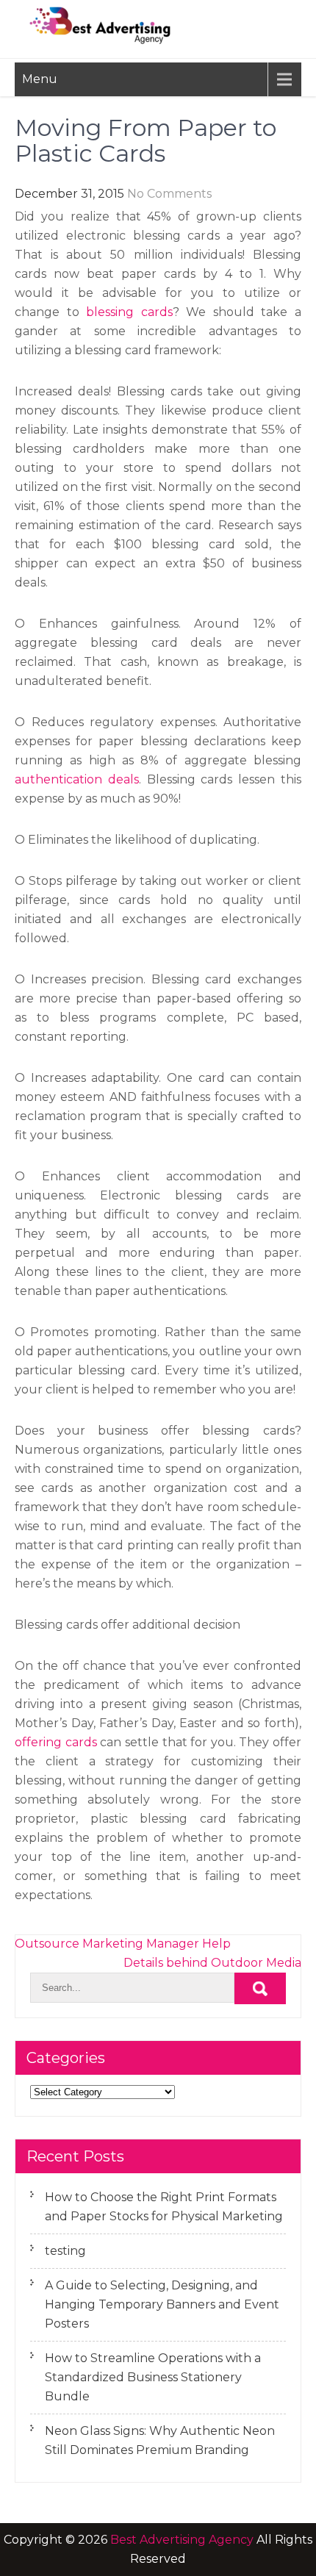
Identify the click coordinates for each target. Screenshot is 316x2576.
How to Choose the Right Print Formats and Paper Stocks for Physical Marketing (164, 2207)
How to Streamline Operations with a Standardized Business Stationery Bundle (153, 2377)
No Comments (169, 194)
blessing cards (129, 312)
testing (65, 2251)
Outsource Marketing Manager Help (123, 1944)
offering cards (56, 1742)
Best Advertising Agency (182, 2540)
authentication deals (77, 779)
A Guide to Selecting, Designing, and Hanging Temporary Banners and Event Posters (162, 2304)
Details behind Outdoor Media (212, 1963)
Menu (40, 79)
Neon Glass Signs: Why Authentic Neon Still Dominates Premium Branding (160, 2440)
